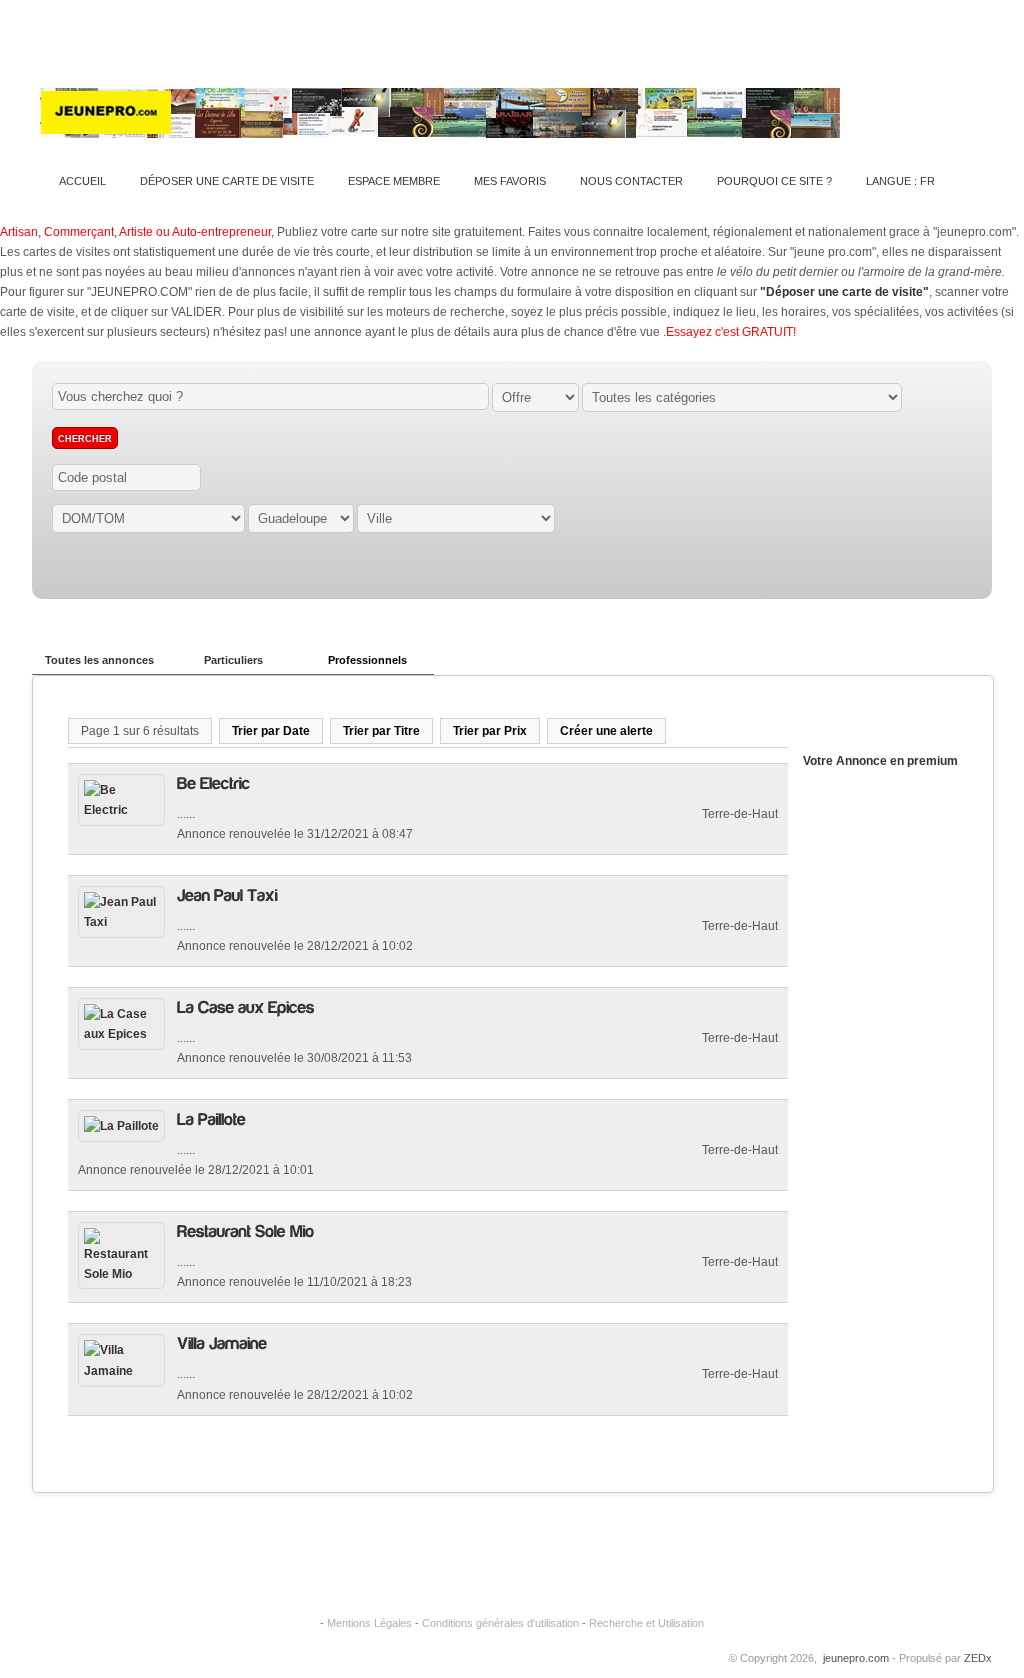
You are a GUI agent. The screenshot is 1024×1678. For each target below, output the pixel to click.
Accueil (82, 181)
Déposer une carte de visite (227, 181)
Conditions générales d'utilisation (500, 1623)
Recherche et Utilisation (646, 1623)
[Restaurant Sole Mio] (245, 1230)
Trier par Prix (490, 731)
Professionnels (367, 660)
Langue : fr (900, 181)
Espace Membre (394, 181)
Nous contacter (631, 181)
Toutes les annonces (99, 660)
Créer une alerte (606, 731)
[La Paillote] (211, 1118)
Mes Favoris (510, 181)
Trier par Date (271, 731)
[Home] (440, 128)
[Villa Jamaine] (222, 1342)
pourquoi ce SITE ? (774, 181)
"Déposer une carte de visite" (844, 292)
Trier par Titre (381, 731)
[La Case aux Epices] (246, 1006)
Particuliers (233, 660)
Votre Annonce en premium (880, 761)
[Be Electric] (213, 782)
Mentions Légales (369, 1623)
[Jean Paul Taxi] (227, 894)
